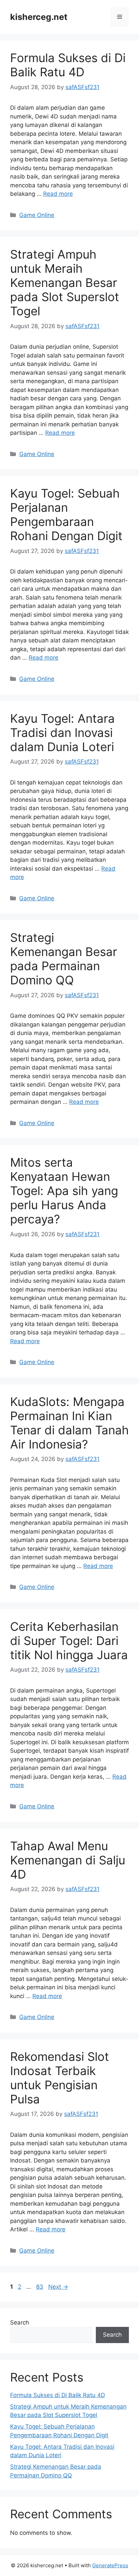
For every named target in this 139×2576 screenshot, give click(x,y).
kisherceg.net (39, 17)
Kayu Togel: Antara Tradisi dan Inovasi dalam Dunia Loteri (62, 733)
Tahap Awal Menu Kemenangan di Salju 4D (68, 1860)
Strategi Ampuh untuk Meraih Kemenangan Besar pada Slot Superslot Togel (65, 283)
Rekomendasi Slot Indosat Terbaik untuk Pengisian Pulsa (60, 2078)
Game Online (37, 215)
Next (58, 2287)
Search (20, 2322)
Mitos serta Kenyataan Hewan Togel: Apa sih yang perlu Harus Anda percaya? (64, 1191)
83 (40, 2287)
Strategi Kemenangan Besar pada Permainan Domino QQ (64, 959)
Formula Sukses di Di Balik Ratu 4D (68, 65)
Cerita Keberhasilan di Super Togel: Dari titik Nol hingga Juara (69, 1641)
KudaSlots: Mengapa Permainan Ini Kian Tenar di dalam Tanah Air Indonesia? (69, 1423)
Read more (58, 194)
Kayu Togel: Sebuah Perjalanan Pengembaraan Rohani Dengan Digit (66, 514)
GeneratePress (110, 2565)
